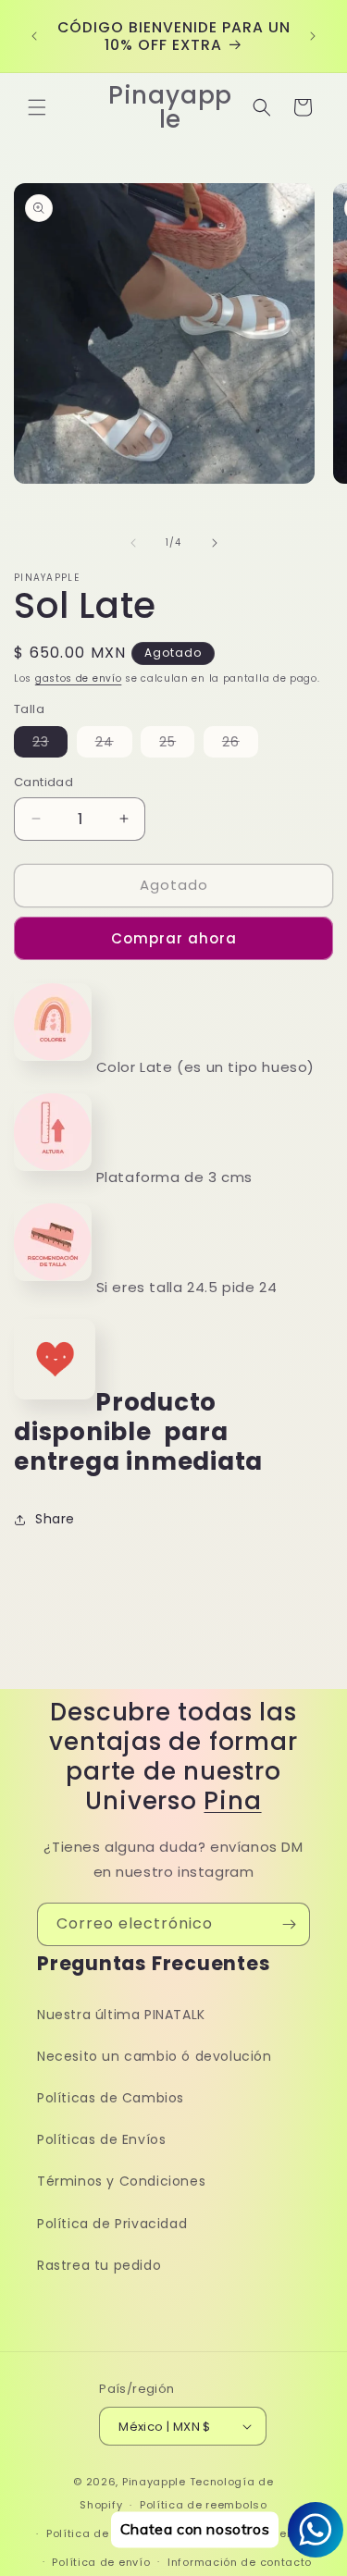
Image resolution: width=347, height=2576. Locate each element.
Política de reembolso (204, 2505)
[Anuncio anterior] (34, 36)
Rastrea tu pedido (99, 2265)
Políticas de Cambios (111, 2098)
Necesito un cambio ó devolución (155, 2056)
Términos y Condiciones (121, 2181)
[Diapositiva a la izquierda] (133, 543)
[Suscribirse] (289, 1924)
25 (177, 745)
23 (50, 745)
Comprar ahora (174, 938)
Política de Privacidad (112, 2224)
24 (114, 745)
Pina (232, 1801)
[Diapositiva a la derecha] (215, 543)
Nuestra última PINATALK (121, 2015)
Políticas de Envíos (101, 2139)
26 (240, 745)
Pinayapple (154, 2482)
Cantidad (43, 782)
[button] (37, 107)
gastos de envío (79, 678)
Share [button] (55, 1519)
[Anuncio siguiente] (313, 36)
